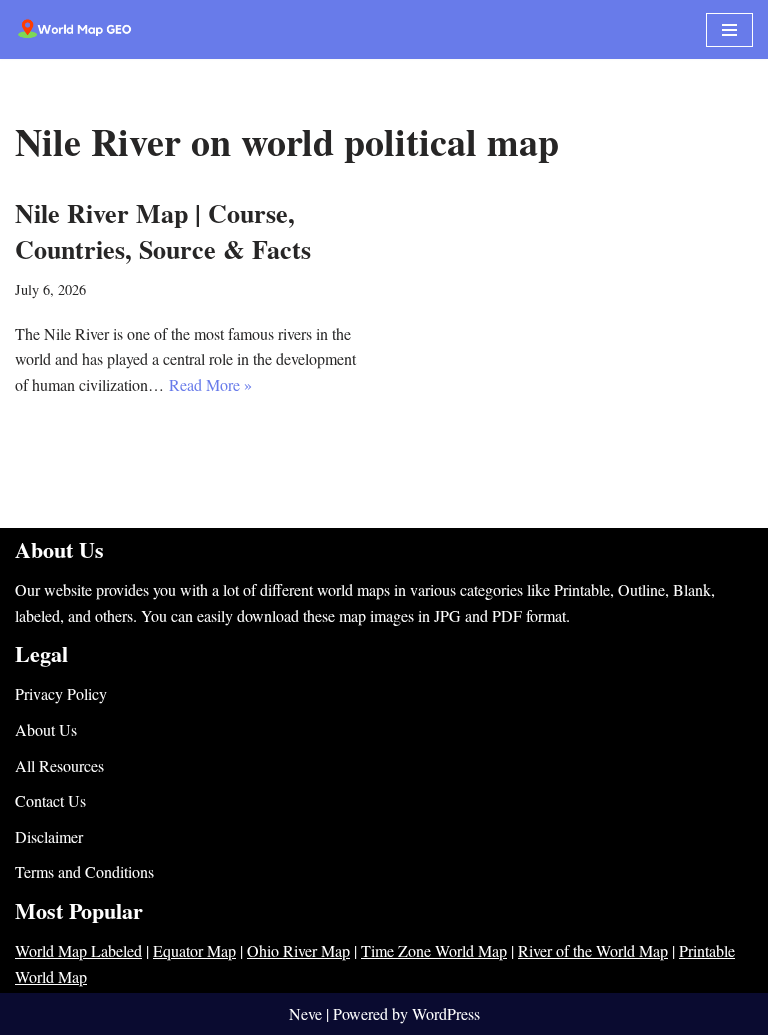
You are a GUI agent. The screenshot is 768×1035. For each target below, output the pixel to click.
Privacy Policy (61, 693)
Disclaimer (49, 836)
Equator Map (194, 950)
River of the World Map (593, 950)
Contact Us (50, 800)
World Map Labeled (78, 950)
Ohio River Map (298, 950)
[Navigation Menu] (729, 30)
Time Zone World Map (434, 950)
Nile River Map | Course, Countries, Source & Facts (163, 231)
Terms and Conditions (84, 871)
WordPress (446, 1013)
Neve (305, 1013)
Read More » (210, 384)
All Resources (59, 765)
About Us (46, 729)
